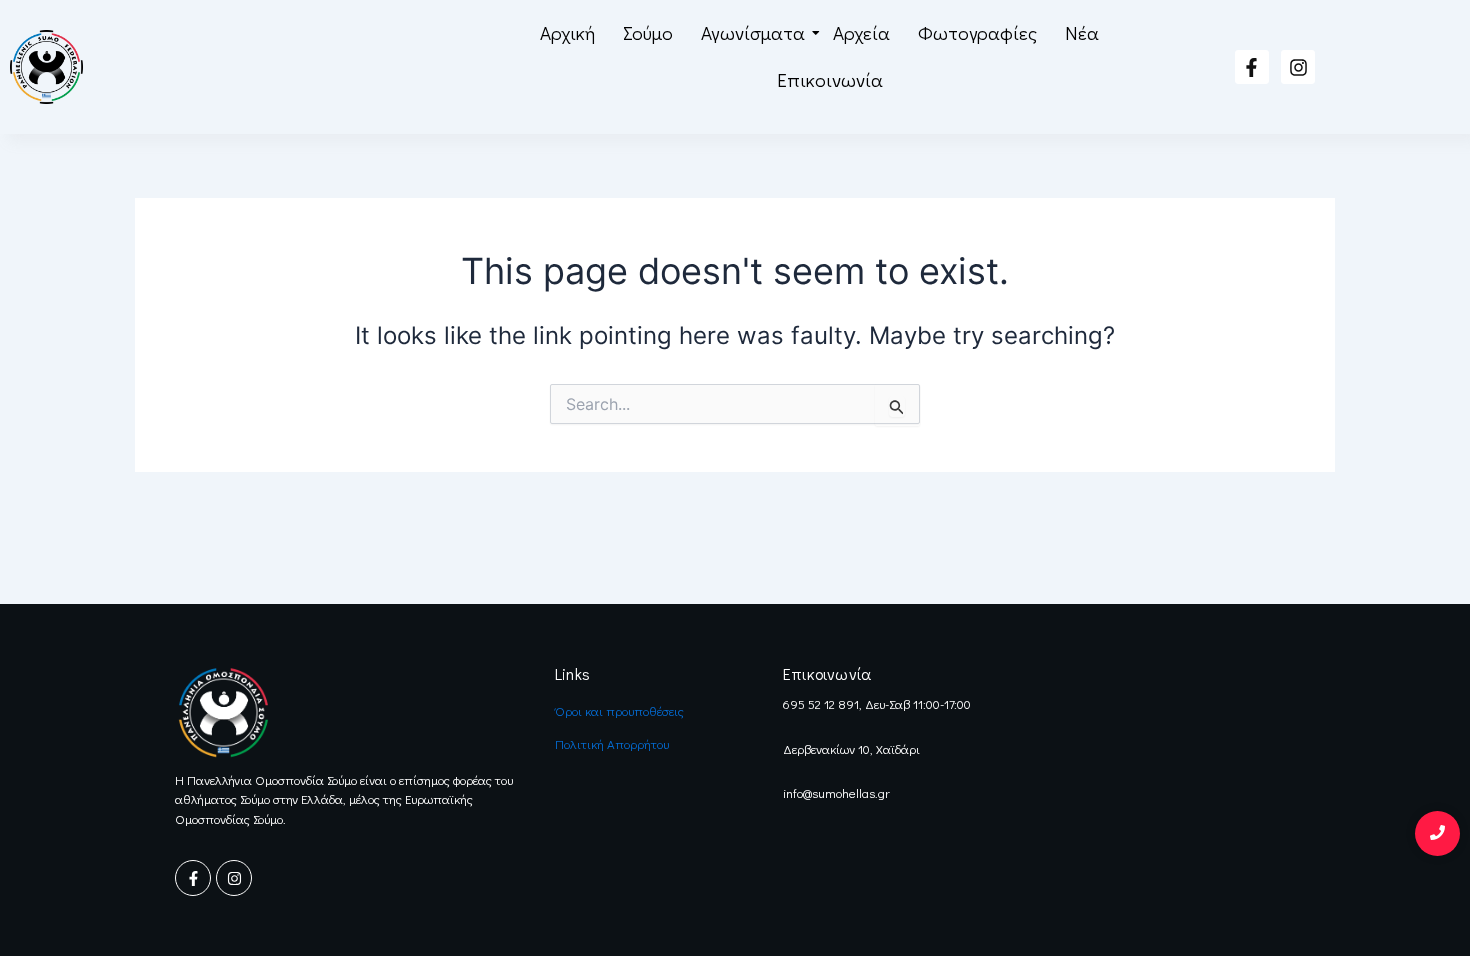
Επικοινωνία (830, 79)
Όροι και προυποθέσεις (619, 710)
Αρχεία (861, 32)
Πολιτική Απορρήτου (612, 743)
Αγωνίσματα (753, 32)
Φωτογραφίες (977, 32)
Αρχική (567, 32)
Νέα (1082, 32)
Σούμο (648, 32)
